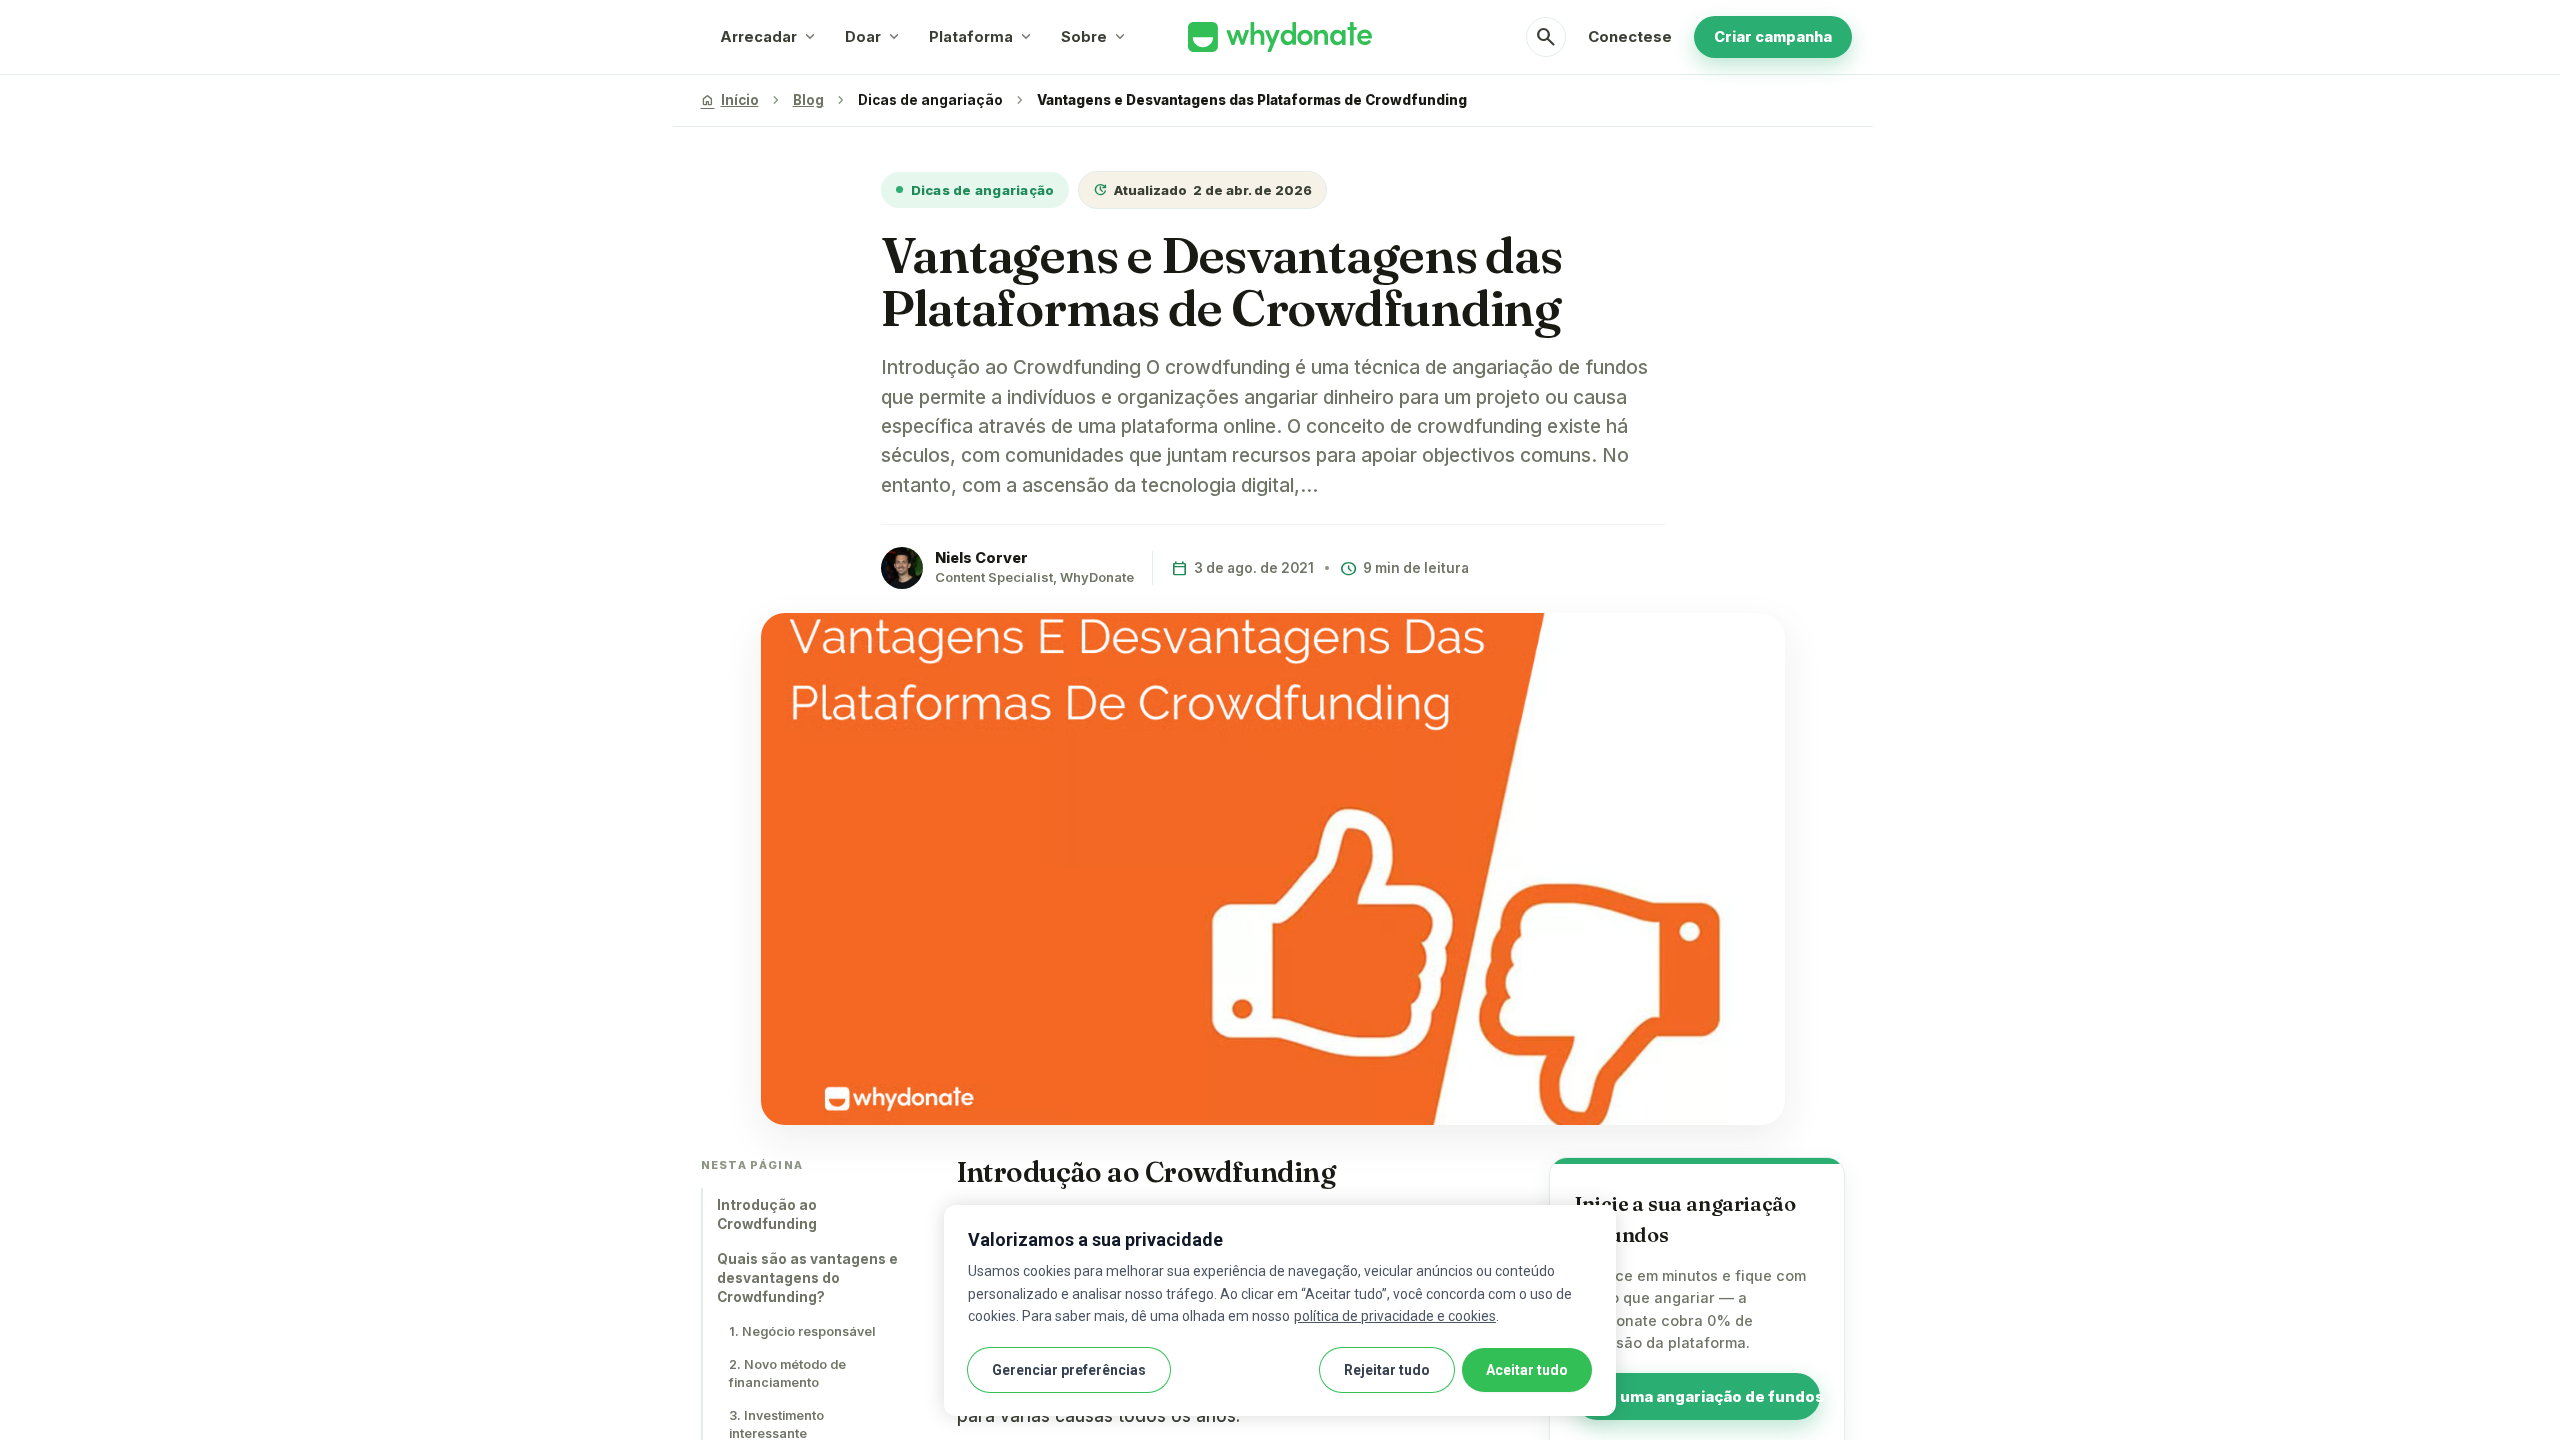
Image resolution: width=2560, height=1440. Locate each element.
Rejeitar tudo (1387, 1370)
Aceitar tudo (1527, 1370)
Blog (808, 100)
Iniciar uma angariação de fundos (1697, 1396)
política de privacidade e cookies (1395, 1316)
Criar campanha (1773, 36)
